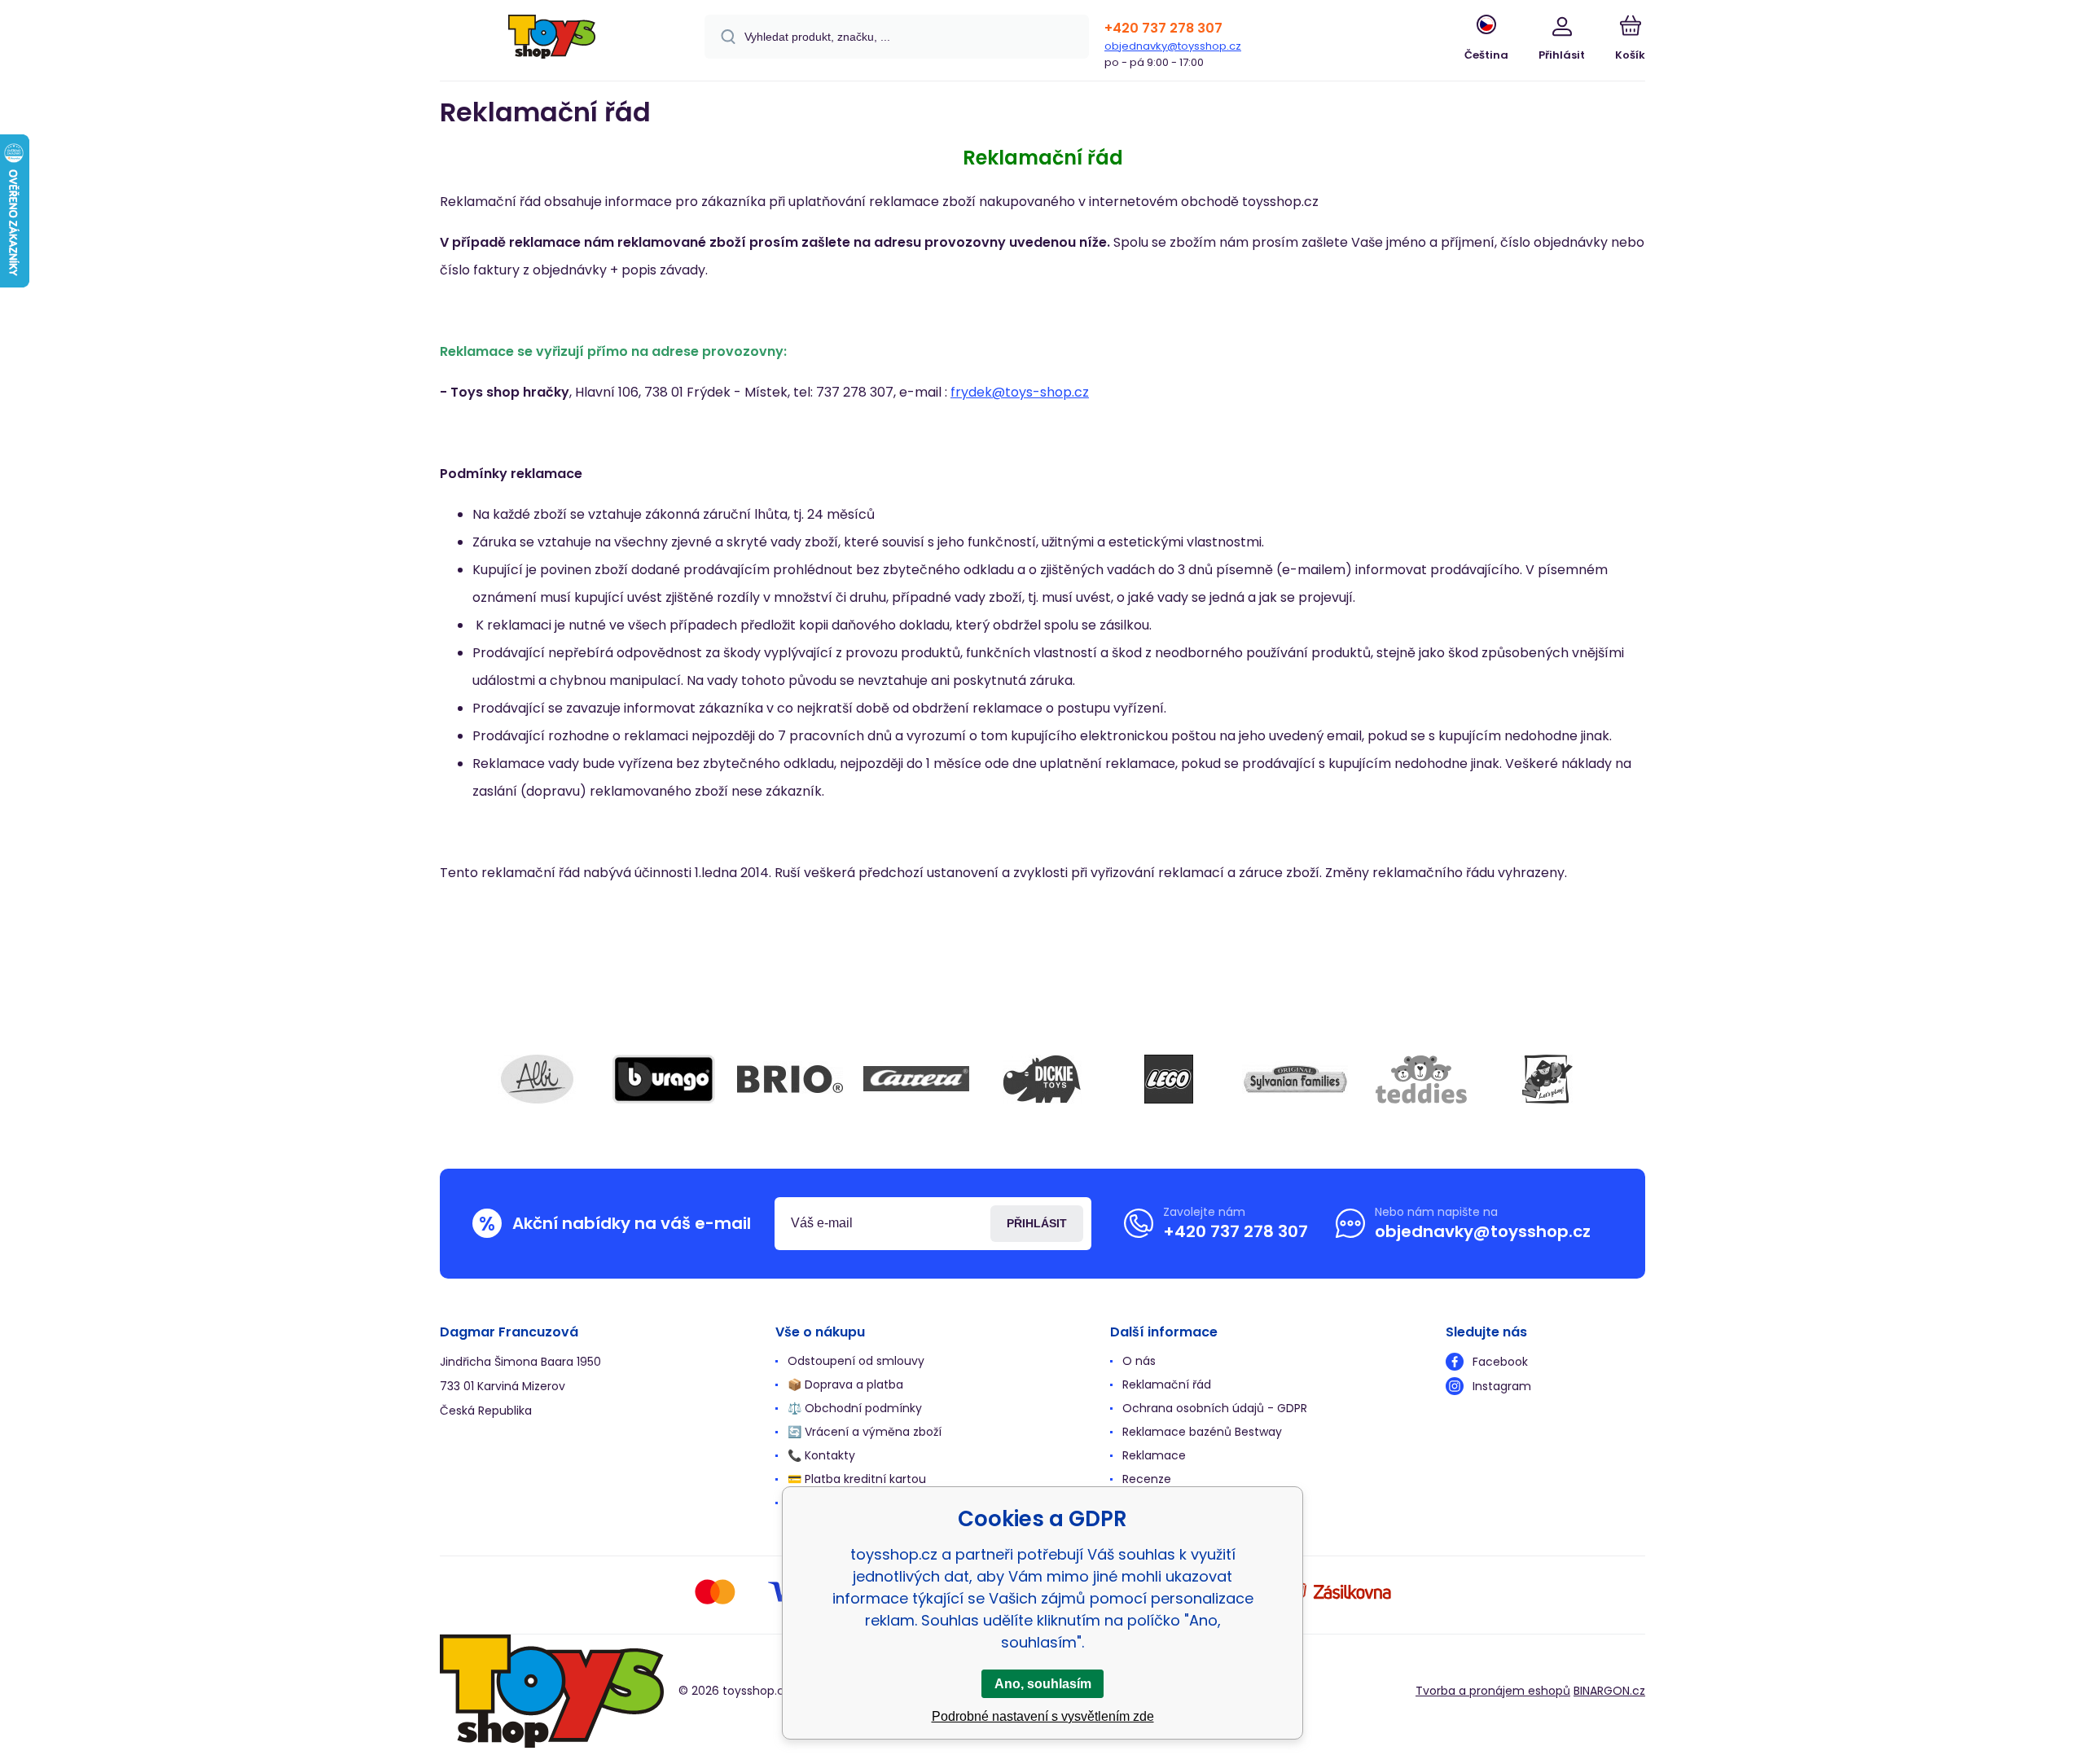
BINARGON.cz (1609, 1691)
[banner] (552, 43)
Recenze (1147, 1479)
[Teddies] (1421, 1079)
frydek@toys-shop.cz (1020, 392)
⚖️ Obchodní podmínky (855, 1408)
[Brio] (790, 1079)
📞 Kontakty (821, 1455)
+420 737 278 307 (1163, 28)
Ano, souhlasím (1043, 1684)
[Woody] (1547, 1079)
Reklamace (1154, 1455)
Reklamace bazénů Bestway (1202, 1432)
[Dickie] (1042, 1079)
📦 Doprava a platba (845, 1384)
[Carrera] (916, 1079)
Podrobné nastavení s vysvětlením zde (1043, 1716)
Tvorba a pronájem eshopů (1493, 1691)
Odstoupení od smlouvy (856, 1361)
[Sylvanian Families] (1295, 1079)
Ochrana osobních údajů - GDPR (1215, 1408)
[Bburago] (664, 1079)
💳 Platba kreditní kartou (857, 1479)
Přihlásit (1037, 1223)
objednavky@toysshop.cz (1173, 46)
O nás (1139, 1361)
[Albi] (538, 1079)
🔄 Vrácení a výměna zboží (865, 1432)
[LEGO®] (1169, 1079)
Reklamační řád (1167, 1384)
